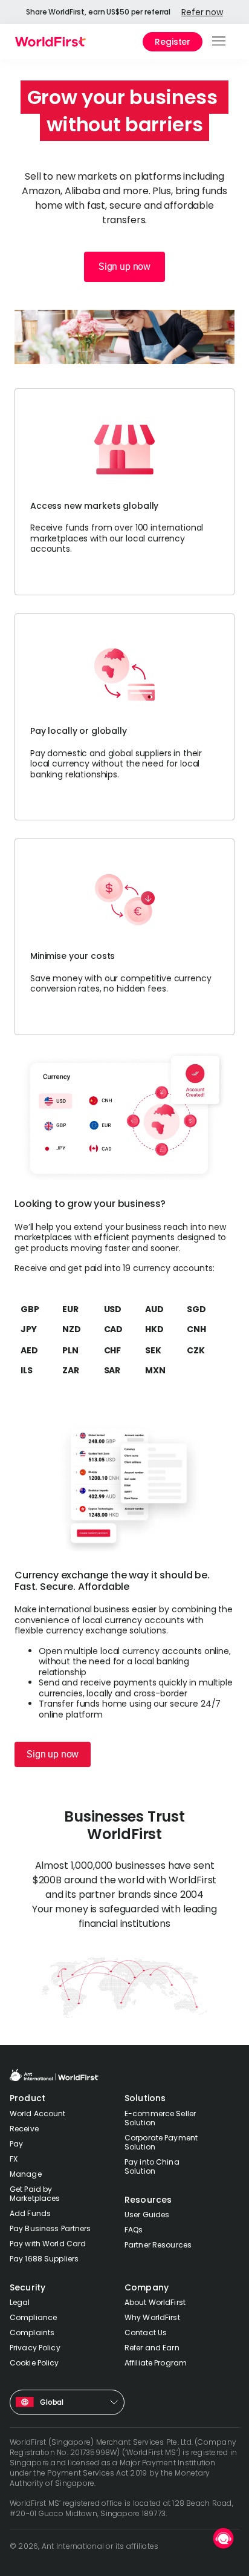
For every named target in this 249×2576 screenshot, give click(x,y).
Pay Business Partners (50, 2228)
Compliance (33, 2317)
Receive (24, 2129)
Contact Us (146, 2332)
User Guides (147, 2215)
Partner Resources (158, 2245)
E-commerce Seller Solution (160, 2118)
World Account (38, 2113)
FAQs (134, 2230)
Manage (26, 2174)
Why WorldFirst (152, 2317)
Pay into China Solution (152, 2166)
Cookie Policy (34, 2363)
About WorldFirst (155, 2302)
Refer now (202, 12)
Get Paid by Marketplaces (35, 2194)
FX (14, 2159)
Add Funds (30, 2213)
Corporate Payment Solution (161, 2142)
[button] (220, 42)
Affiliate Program (156, 2363)
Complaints (32, 2332)
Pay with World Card (48, 2244)
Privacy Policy (35, 2348)
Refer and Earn (152, 2348)
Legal (20, 2302)
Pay (16, 2144)
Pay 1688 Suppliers (44, 2259)
